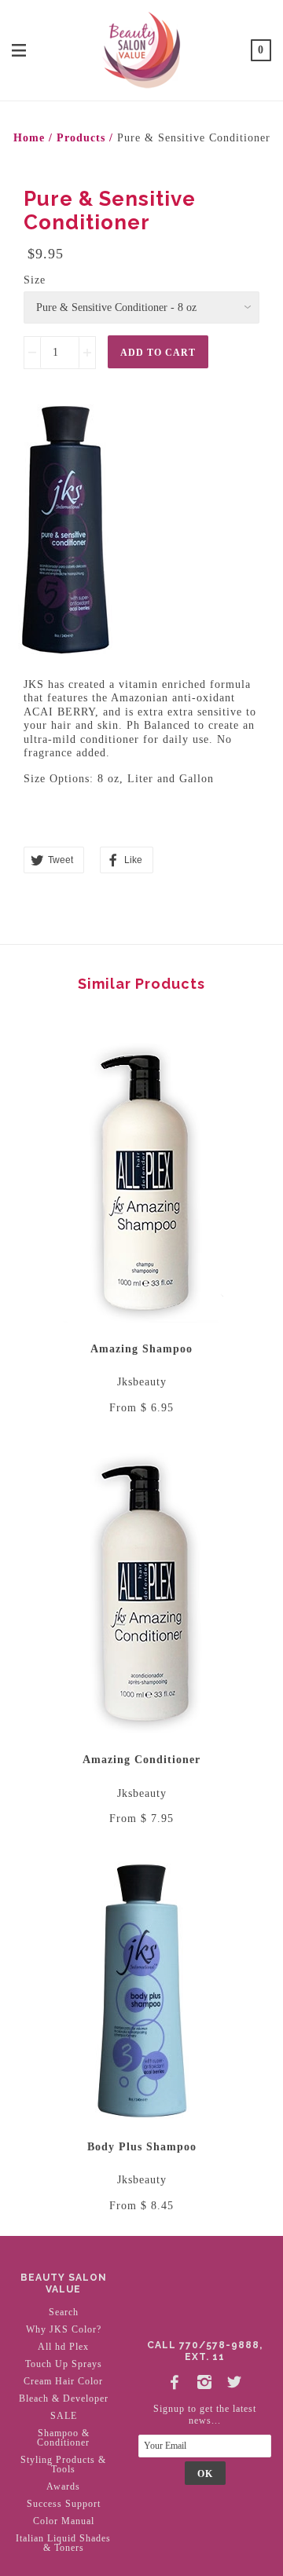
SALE (64, 2416)
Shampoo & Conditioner (63, 2438)
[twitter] (235, 2380)
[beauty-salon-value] (141, 49)
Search (64, 2312)
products (81, 138)
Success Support (64, 2504)
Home (29, 138)
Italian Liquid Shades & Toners (63, 2543)
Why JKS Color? (64, 2329)
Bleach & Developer (64, 2399)
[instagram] (205, 2380)
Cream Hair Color (63, 2381)
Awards (63, 2486)
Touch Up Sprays (64, 2364)
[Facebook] (175, 2380)
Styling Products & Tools (63, 2464)
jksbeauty (142, 1382)
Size (35, 280)
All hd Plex (63, 2347)
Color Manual (64, 2521)
